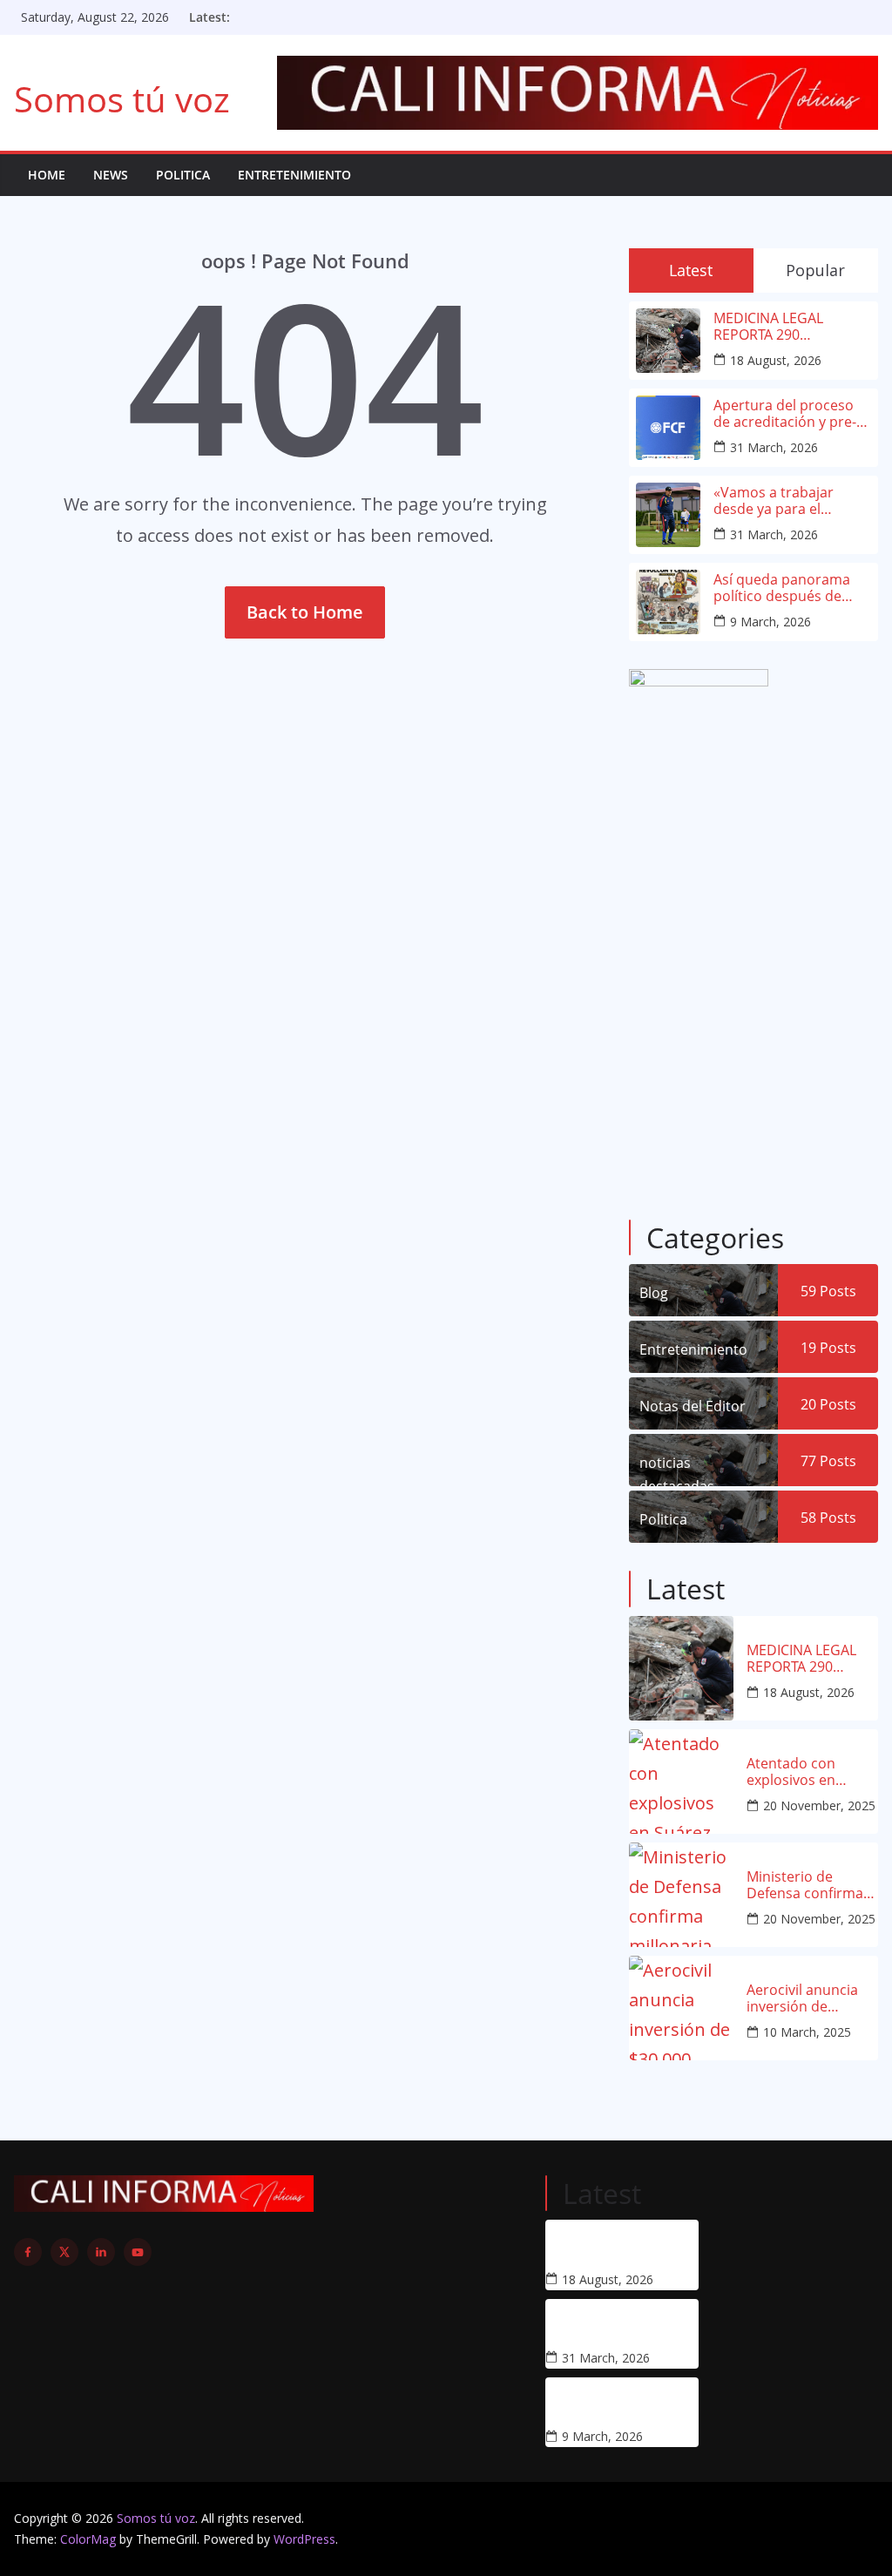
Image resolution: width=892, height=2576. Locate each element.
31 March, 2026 (774, 447)
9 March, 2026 (770, 622)
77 (828, 1461)
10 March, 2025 (807, 2032)
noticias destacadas (677, 1470)
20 (828, 1404)
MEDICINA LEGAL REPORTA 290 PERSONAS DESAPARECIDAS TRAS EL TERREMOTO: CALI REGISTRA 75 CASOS (786, 327)
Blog (654, 1293)
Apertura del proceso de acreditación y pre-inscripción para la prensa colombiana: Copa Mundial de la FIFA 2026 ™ (791, 414)
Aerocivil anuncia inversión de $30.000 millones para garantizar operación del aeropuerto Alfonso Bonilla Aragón (811, 1998)
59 (828, 1291)
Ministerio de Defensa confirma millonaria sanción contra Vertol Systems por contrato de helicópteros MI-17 (808, 1885)
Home (47, 175)
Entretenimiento (294, 175)
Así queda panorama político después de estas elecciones (782, 588)
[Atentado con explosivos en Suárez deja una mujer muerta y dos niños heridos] (681, 1782)
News (111, 175)
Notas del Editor (693, 1406)
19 (828, 1348)
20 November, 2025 (819, 1805)
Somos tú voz (122, 99)
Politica (183, 175)
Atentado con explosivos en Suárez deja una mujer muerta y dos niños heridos (811, 1772)
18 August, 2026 (776, 360)
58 (828, 1518)
